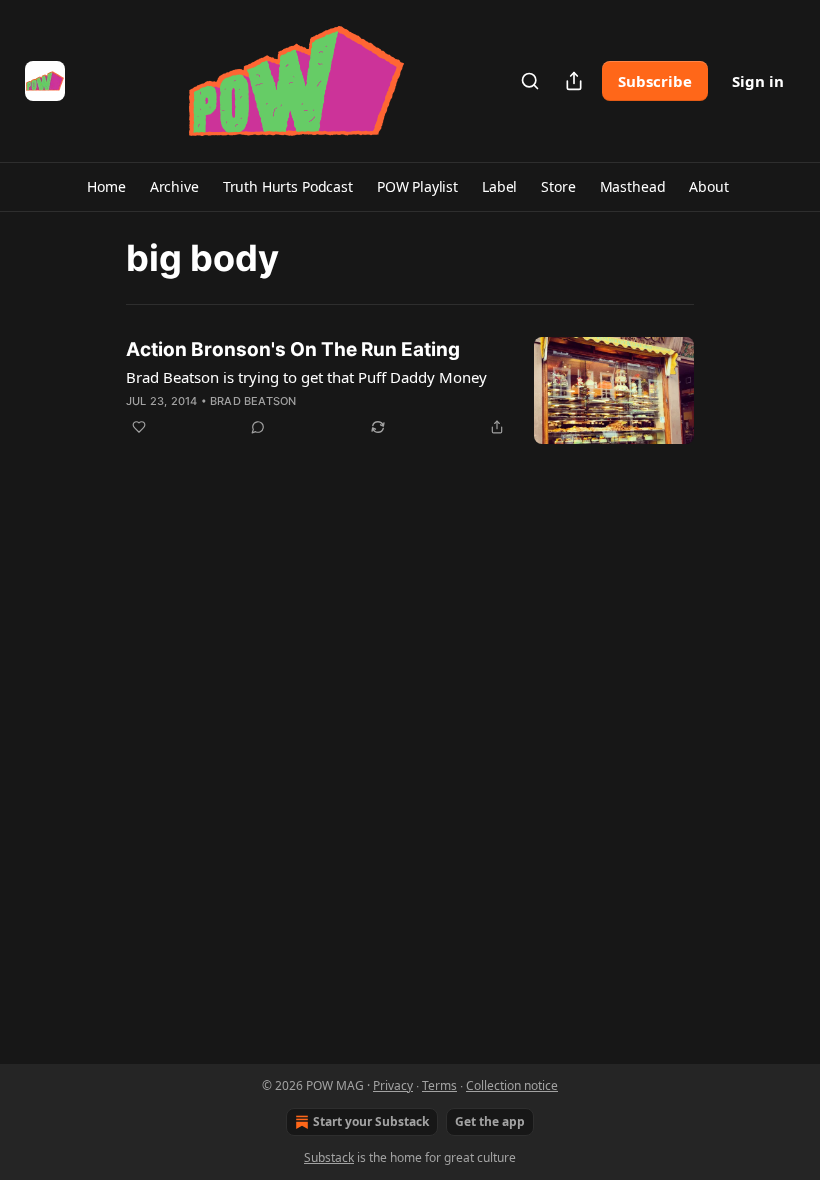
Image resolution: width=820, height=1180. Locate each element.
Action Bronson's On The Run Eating (293, 349)
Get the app (490, 1121)
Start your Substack (371, 1121)
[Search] (530, 81)
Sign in (758, 81)
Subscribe (655, 81)
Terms (439, 1085)
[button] (106, 187)
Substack (329, 1157)
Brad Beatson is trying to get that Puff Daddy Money (306, 377)
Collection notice (512, 1085)
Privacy (393, 1085)
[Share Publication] (574, 81)
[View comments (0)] (258, 427)
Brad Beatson (253, 401)
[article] (410, 390)
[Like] (139, 427)
